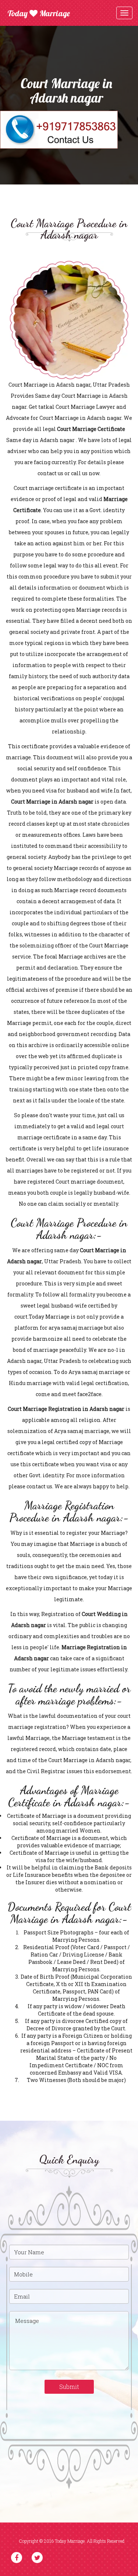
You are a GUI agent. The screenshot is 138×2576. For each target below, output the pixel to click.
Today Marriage (39, 13)
